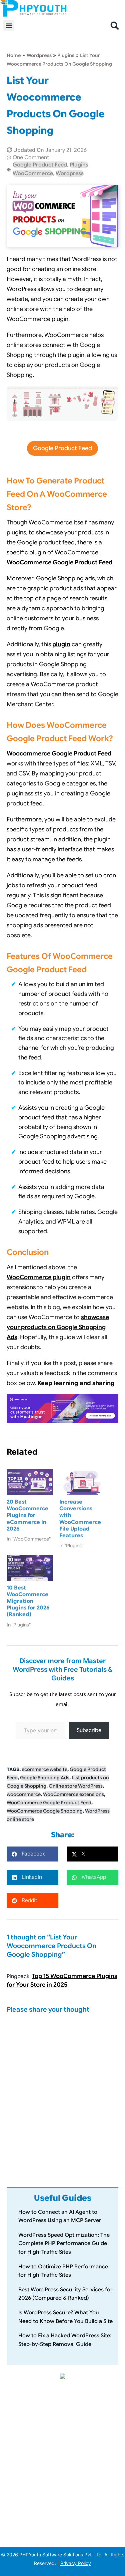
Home (14, 55)
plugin (61, 644)
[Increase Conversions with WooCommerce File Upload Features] (82, 1482)
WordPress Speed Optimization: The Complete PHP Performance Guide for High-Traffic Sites (64, 2244)
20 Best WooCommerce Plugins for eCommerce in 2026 (27, 1515)
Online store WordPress (76, 1786)
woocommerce (24, 1794)
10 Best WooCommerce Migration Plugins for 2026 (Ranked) (28, 1601)
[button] (9, 25)
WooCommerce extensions (73, 1794)
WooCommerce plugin (39, 1277)
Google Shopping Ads (45, 1778)
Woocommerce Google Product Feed (59, 753)
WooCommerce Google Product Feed (59, 562)
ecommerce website (44, 1769)
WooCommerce (33, 173)
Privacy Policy (76, 2563)
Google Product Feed (40, 165)
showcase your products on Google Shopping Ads (58, 1327)
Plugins (66, 55)
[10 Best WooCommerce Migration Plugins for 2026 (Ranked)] (30, 1568)
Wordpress (39, 55)
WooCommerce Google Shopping (45, 1811)
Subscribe (89, 1730)
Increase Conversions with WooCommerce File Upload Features (80, 1519)
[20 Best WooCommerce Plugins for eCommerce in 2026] (30, 1482)
